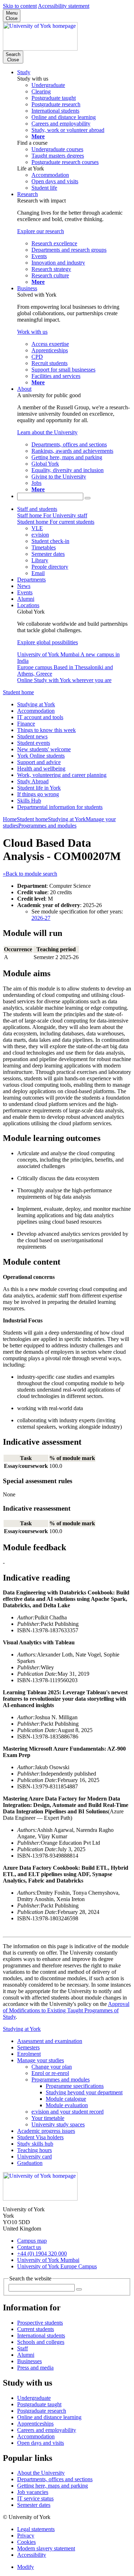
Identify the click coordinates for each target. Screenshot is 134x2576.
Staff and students (37, 509)
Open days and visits (41, 2443)
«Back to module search (30, 874)
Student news (32, 736)
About (24, 389)
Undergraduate (34, 2398)
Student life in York (39, 788)
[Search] (88, 498)
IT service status (35, 2498)
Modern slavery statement (46, 2548)
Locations (28, 605)
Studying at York (36, 704)
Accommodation (36, 711)
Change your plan (52, 2067)
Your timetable (48, 2118)
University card (34, 2157)
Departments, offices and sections (55, 2479)
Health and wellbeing (41, 769)
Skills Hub (29, 801)
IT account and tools (40, 717)
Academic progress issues (46, 2131)
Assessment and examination (50, 2041)
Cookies (26, 2542)
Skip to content (20, 6)
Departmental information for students (60, 807)
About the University (41, 2473)
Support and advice (39, 762)
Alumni (26, 599)
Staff (23, 2348)
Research (28, 194)
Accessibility (32, 2555)
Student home (18, 692)
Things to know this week (46, 730)
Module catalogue (66, 2099)
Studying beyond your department (84, 2092)
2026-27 (41, 918)
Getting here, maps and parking (53, 2486)
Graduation (30, 2163)
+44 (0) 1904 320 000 (42, 2254)
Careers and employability (47, 2430)
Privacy (26, 2536)
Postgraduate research (42, 2411)
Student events (34, 743)
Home (10, 819)
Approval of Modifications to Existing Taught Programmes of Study (66, 2010)
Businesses (29, 2361)
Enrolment (29, 2054)
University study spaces (58, 2124)
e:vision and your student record (68, 2112)
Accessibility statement (64, 6)
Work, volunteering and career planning (62, 775)
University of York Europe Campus (57, 2266)
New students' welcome (44, 749)
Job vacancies (33, 2492)
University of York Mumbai (48, 2260)
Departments (31, 580)
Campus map (32, 2241)
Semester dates (34, 2505)
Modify (26, 2567)
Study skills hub (35, 2144)
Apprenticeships (35, 2424)
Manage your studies (41, 2060)
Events (25, 592)
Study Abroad (33, 781)
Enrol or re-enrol (50, 2073)
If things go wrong (38, 794)
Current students (36, 2329)
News (24, 586)
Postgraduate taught (39, 2404)
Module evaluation (67, 2105)
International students (41, 2336)
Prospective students (40, 2323)
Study (24, 72)
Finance (26, 724)
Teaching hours (34, 2150)
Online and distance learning (49, 2417)
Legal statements (36, 2529)
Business (27, 288)
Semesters (28, 2047)
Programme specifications (75, 2086)
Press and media (35, 2368)
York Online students (41, 756)
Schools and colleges (41, 2342)
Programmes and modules (47, 826)
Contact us (29, 2247)
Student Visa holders (40, 2137)
